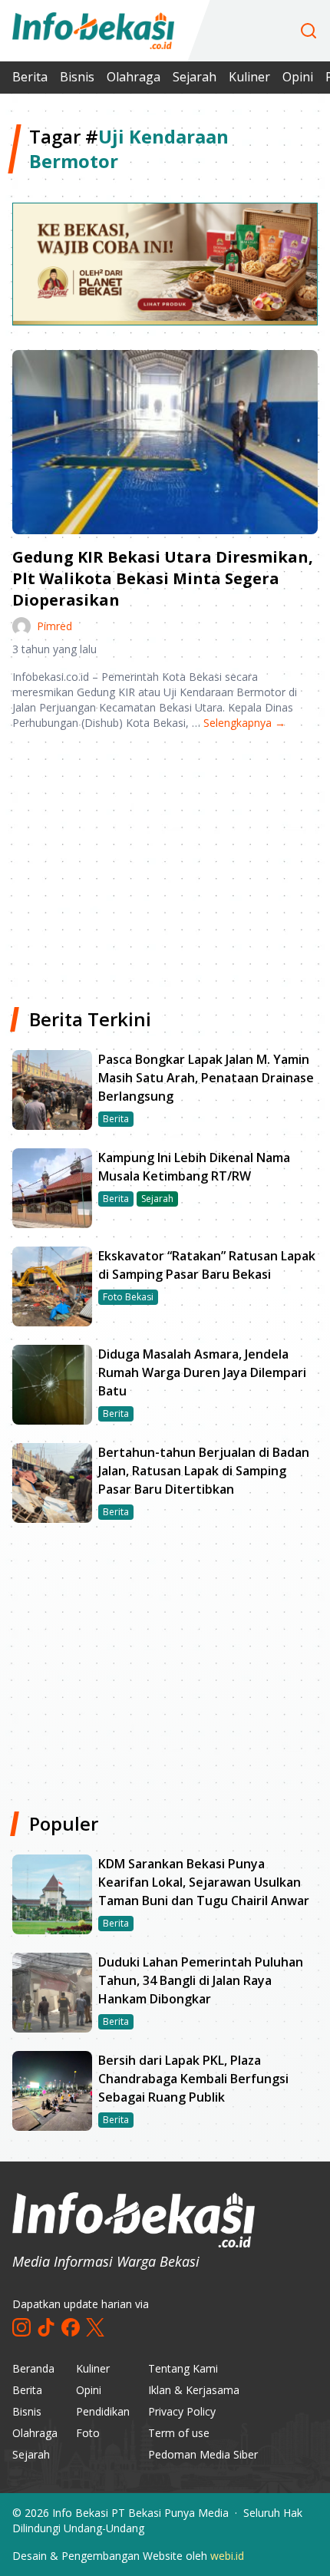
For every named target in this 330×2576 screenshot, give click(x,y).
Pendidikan (103, 2411)
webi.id (227, 2556)
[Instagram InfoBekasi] (21, 2327)
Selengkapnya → (244, 723)
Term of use (179, 2433)
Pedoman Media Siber (203, 2454)
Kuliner (249, 77)
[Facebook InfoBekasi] (71, 2327)
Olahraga (134, 77)
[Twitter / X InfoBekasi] (95, 2327)
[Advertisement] (165, 863)
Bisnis (77, 77)
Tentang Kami (183, 2368)
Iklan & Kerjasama (194, 2390)
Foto (88, 2433)
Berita (30, 77)
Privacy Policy (182, 2411)
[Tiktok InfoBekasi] (46, 2327)
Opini (298, 77)
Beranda (33, 2368)
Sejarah (195, 77)
